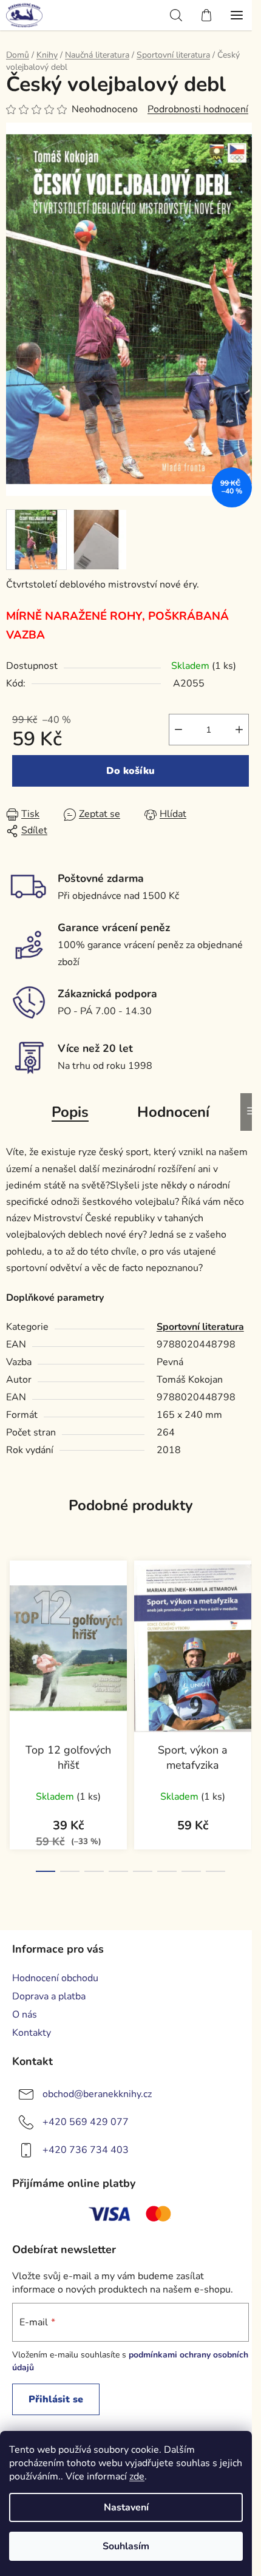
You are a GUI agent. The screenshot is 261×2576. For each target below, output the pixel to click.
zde (137, 2476)
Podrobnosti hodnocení (198, 109)
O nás (25, 2015)
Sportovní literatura (200, 1327)
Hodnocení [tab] (173, 1112)
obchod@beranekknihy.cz (97, 2094)
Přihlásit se (56, 2399)
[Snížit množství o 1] (178, 730)
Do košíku (130, 771)
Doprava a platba (49, 1996)
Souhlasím (126, 2546)
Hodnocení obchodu (55, 1978)
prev (13, 1627)
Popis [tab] (70, 1112)
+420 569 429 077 (86, 2122)
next (248, 1627)
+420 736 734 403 (86, 2150)
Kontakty (32, 2033)
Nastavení (126, 2507)
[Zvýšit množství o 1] (239, 730)
